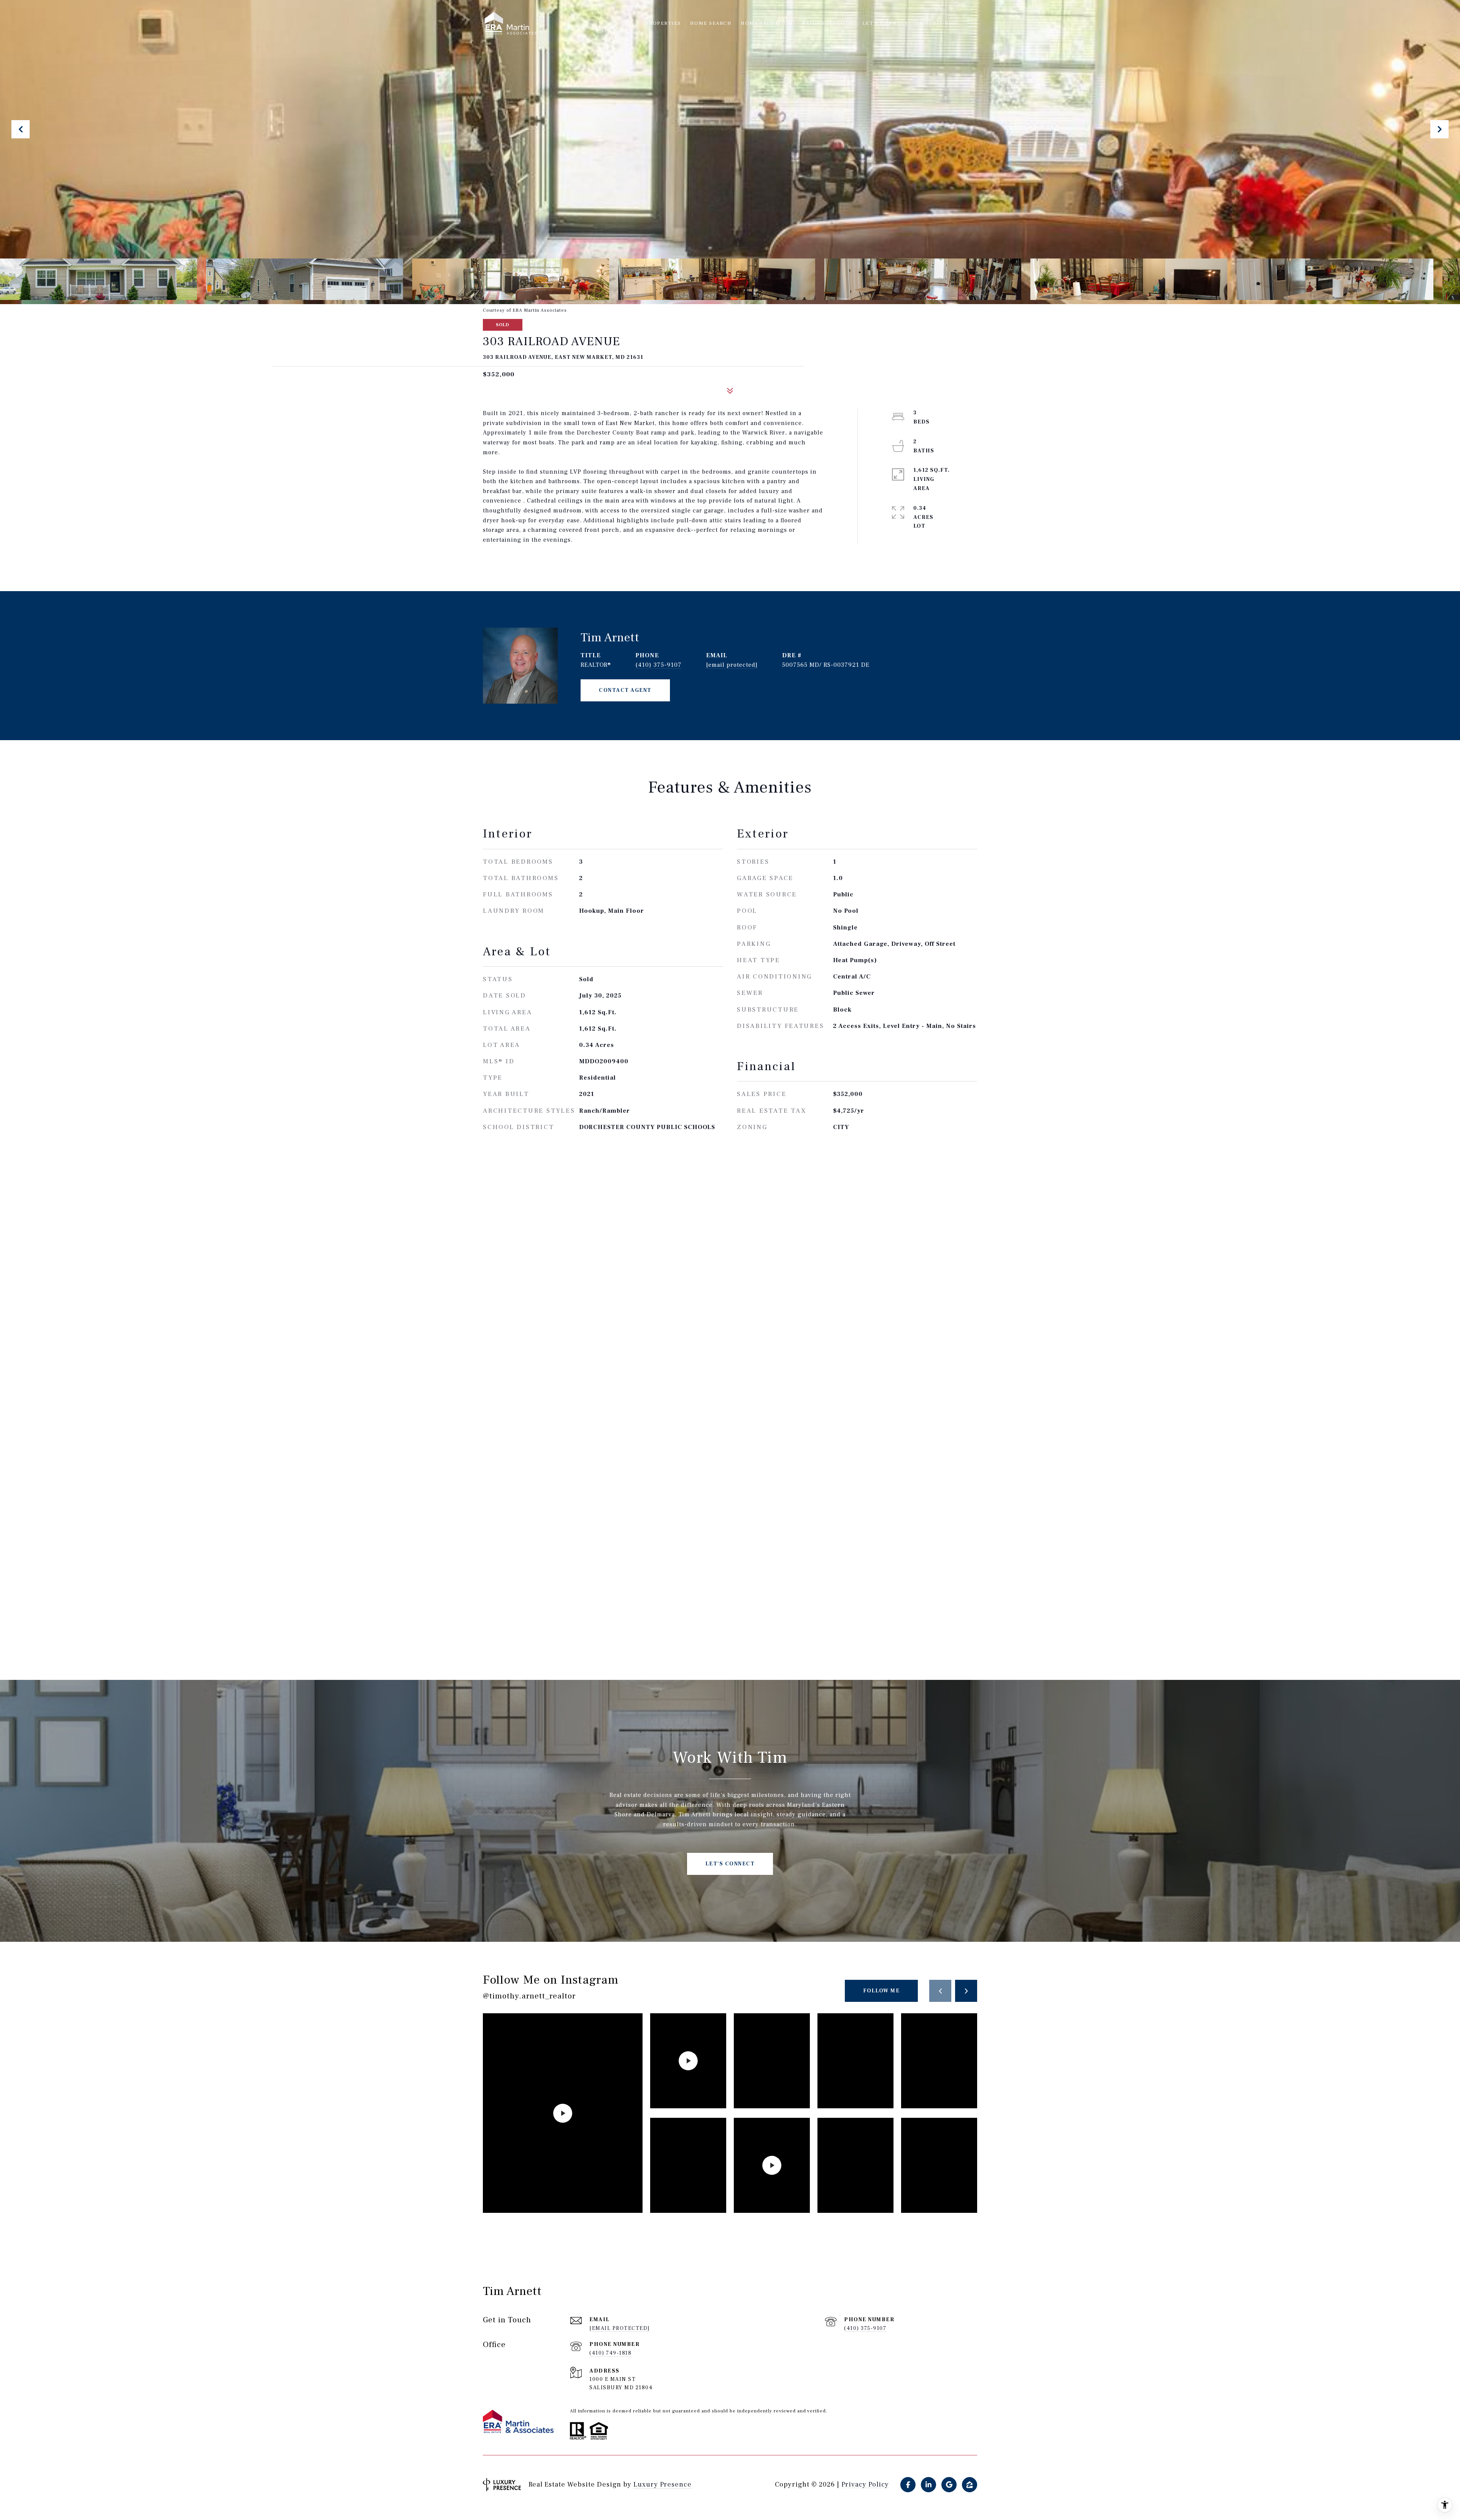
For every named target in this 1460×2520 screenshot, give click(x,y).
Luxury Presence (663, 2484)
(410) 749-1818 (610, 2353)
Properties (663, 23)
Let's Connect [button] (730, 1864)
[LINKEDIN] (928, 2485)
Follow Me (882, 1991)
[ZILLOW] (970, 2485)
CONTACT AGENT (625, 690)
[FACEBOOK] (908, 2485)
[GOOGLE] (949, 2485)
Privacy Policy (865, 2485)
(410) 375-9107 (659, 665)
